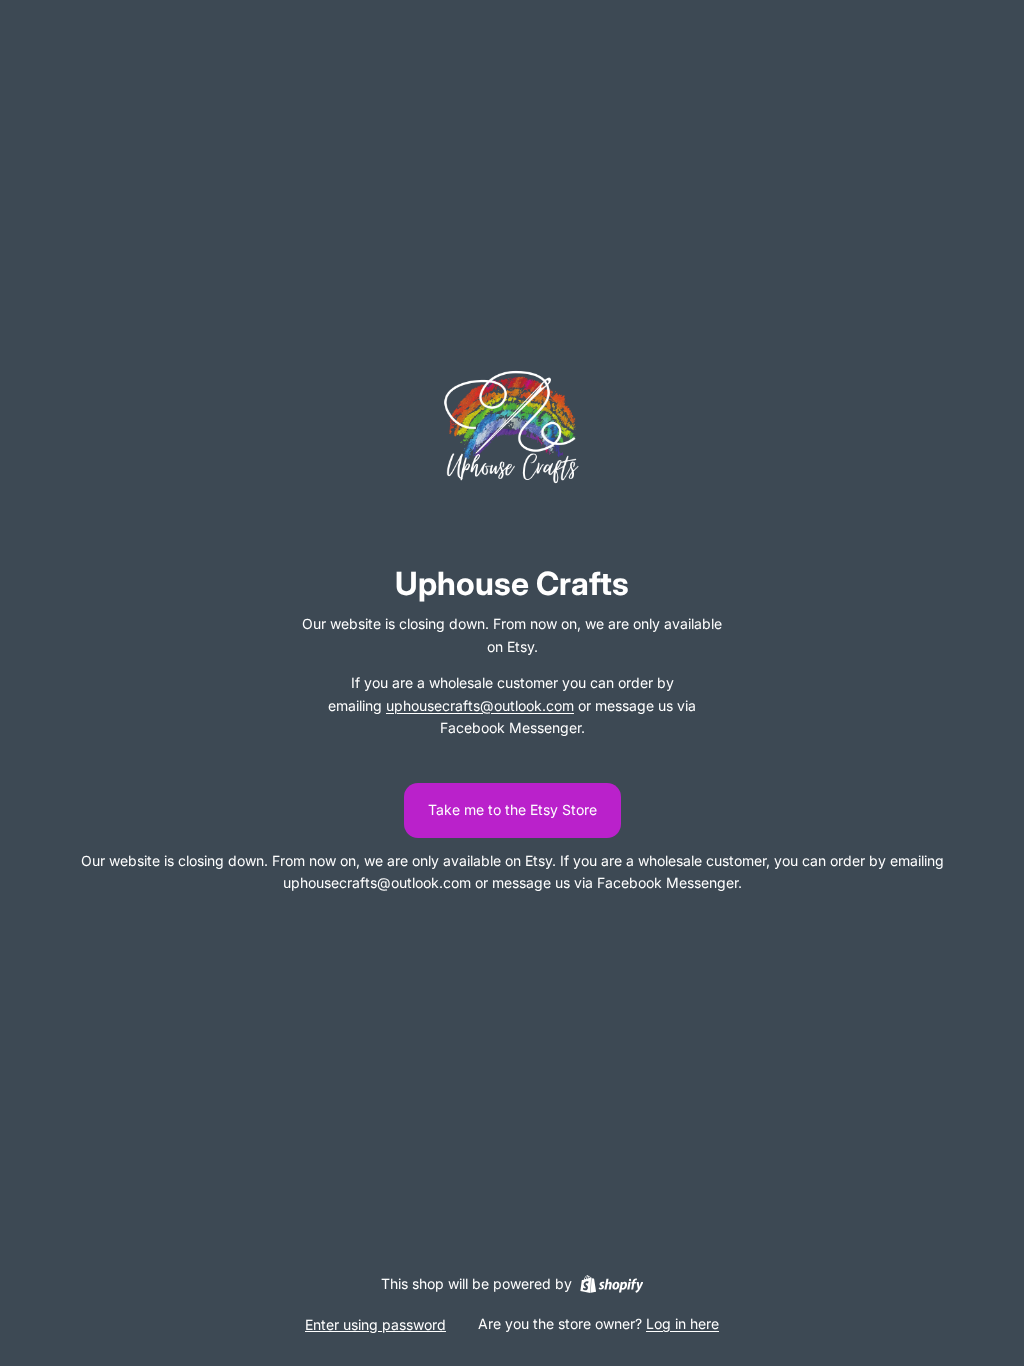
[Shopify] (611, 1284)
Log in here (682, 1323)
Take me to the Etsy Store (512, 809)
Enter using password (375, 1324)
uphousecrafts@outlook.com (480, 705)
